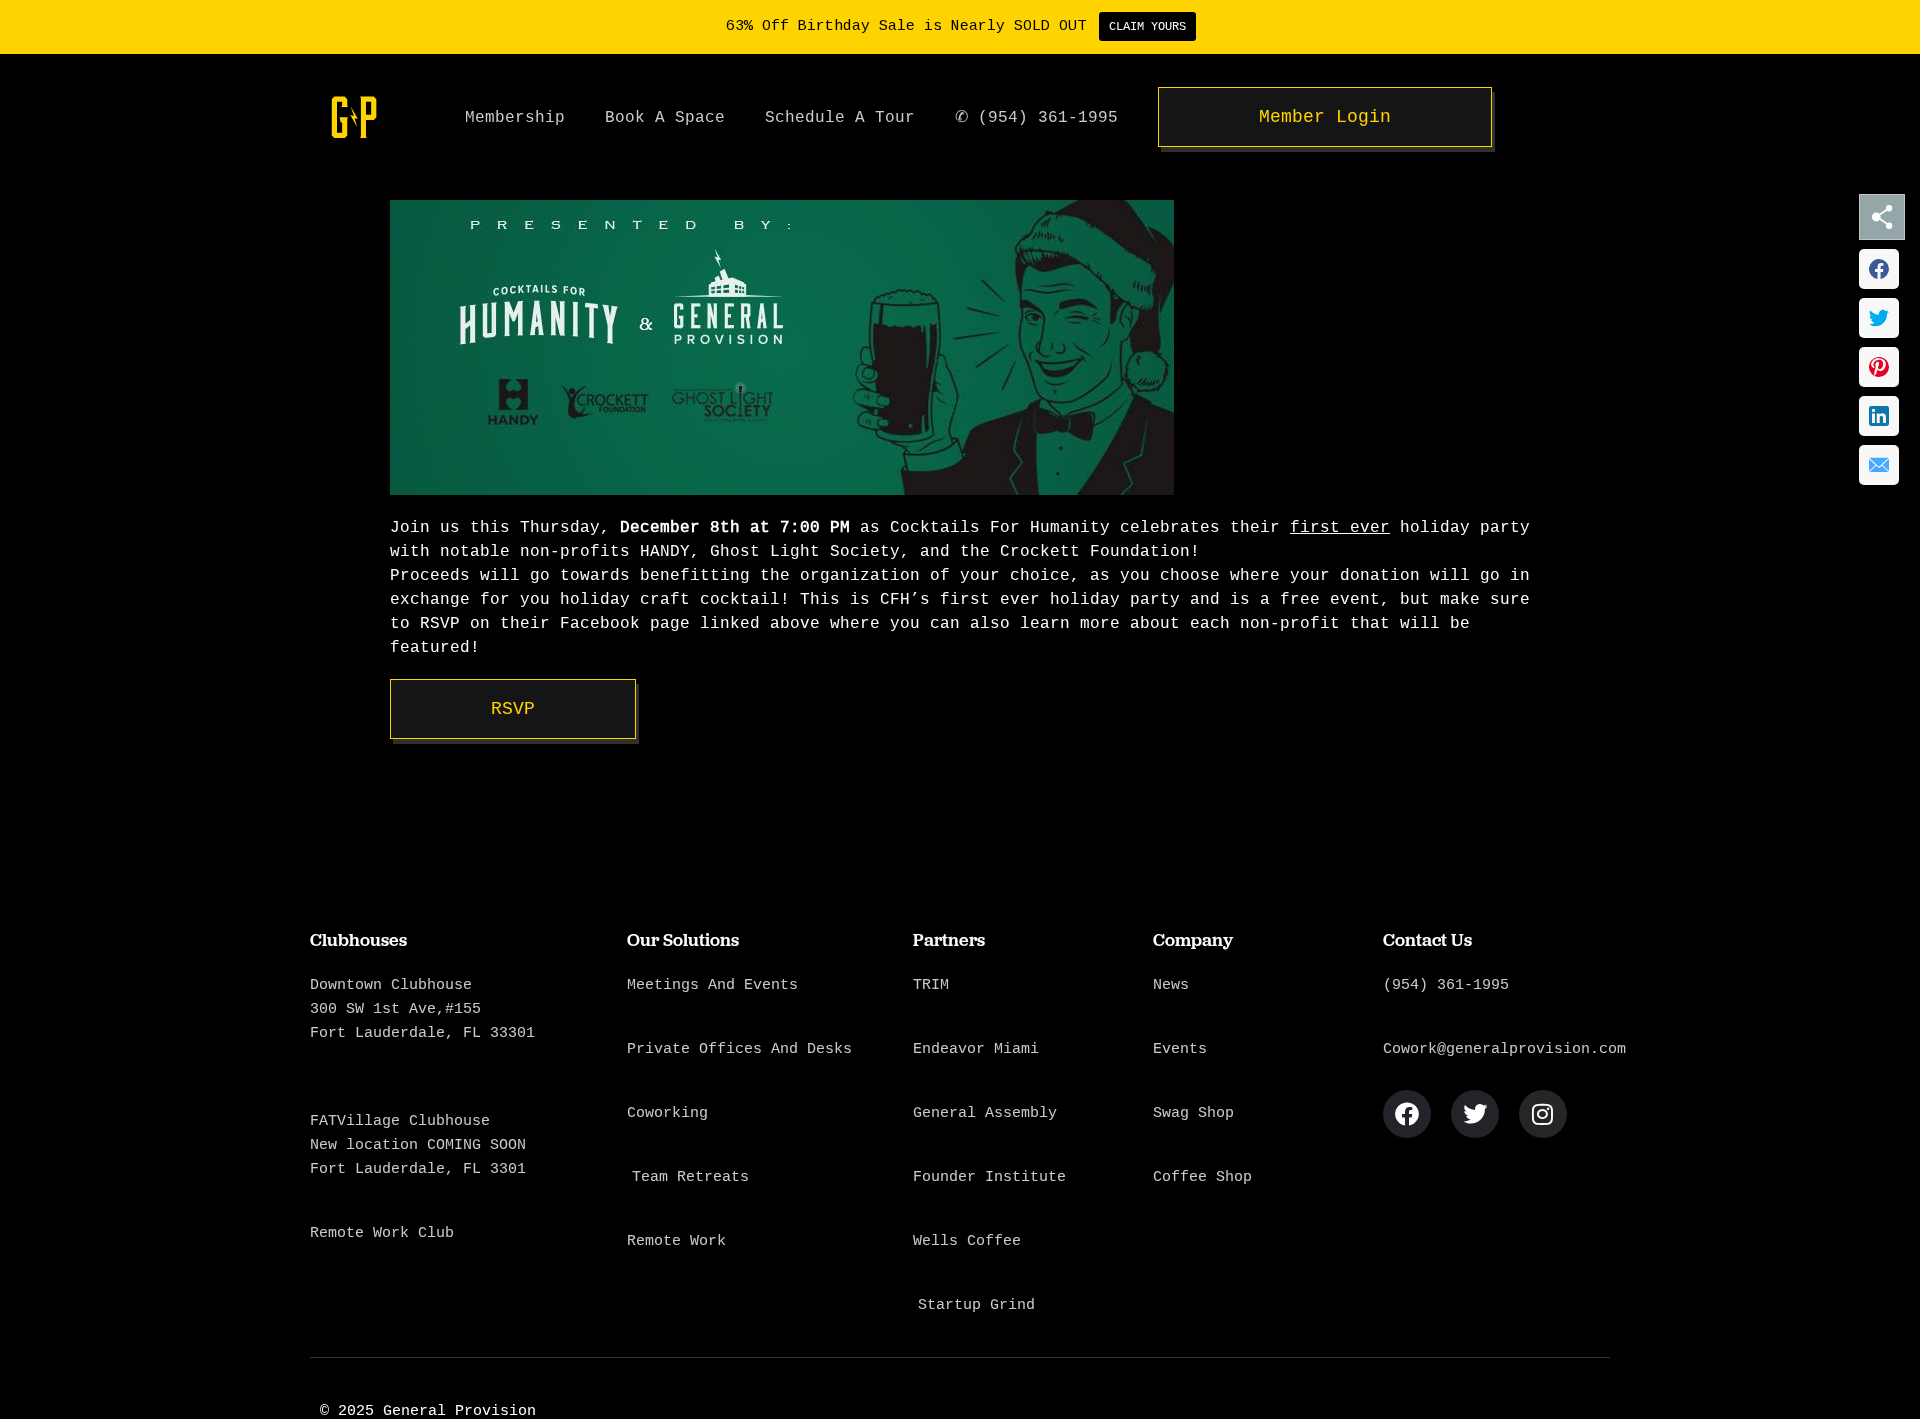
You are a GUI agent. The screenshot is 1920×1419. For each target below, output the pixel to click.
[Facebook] (1407, 1114)
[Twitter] (1475, 1114)
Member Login (1325, 117)
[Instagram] (1543, 1114)
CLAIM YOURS (1147, 25)
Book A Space (665, 117)
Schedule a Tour (840, 117)
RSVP (513, 709)
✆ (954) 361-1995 (1036, 117)
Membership (515, 117)
